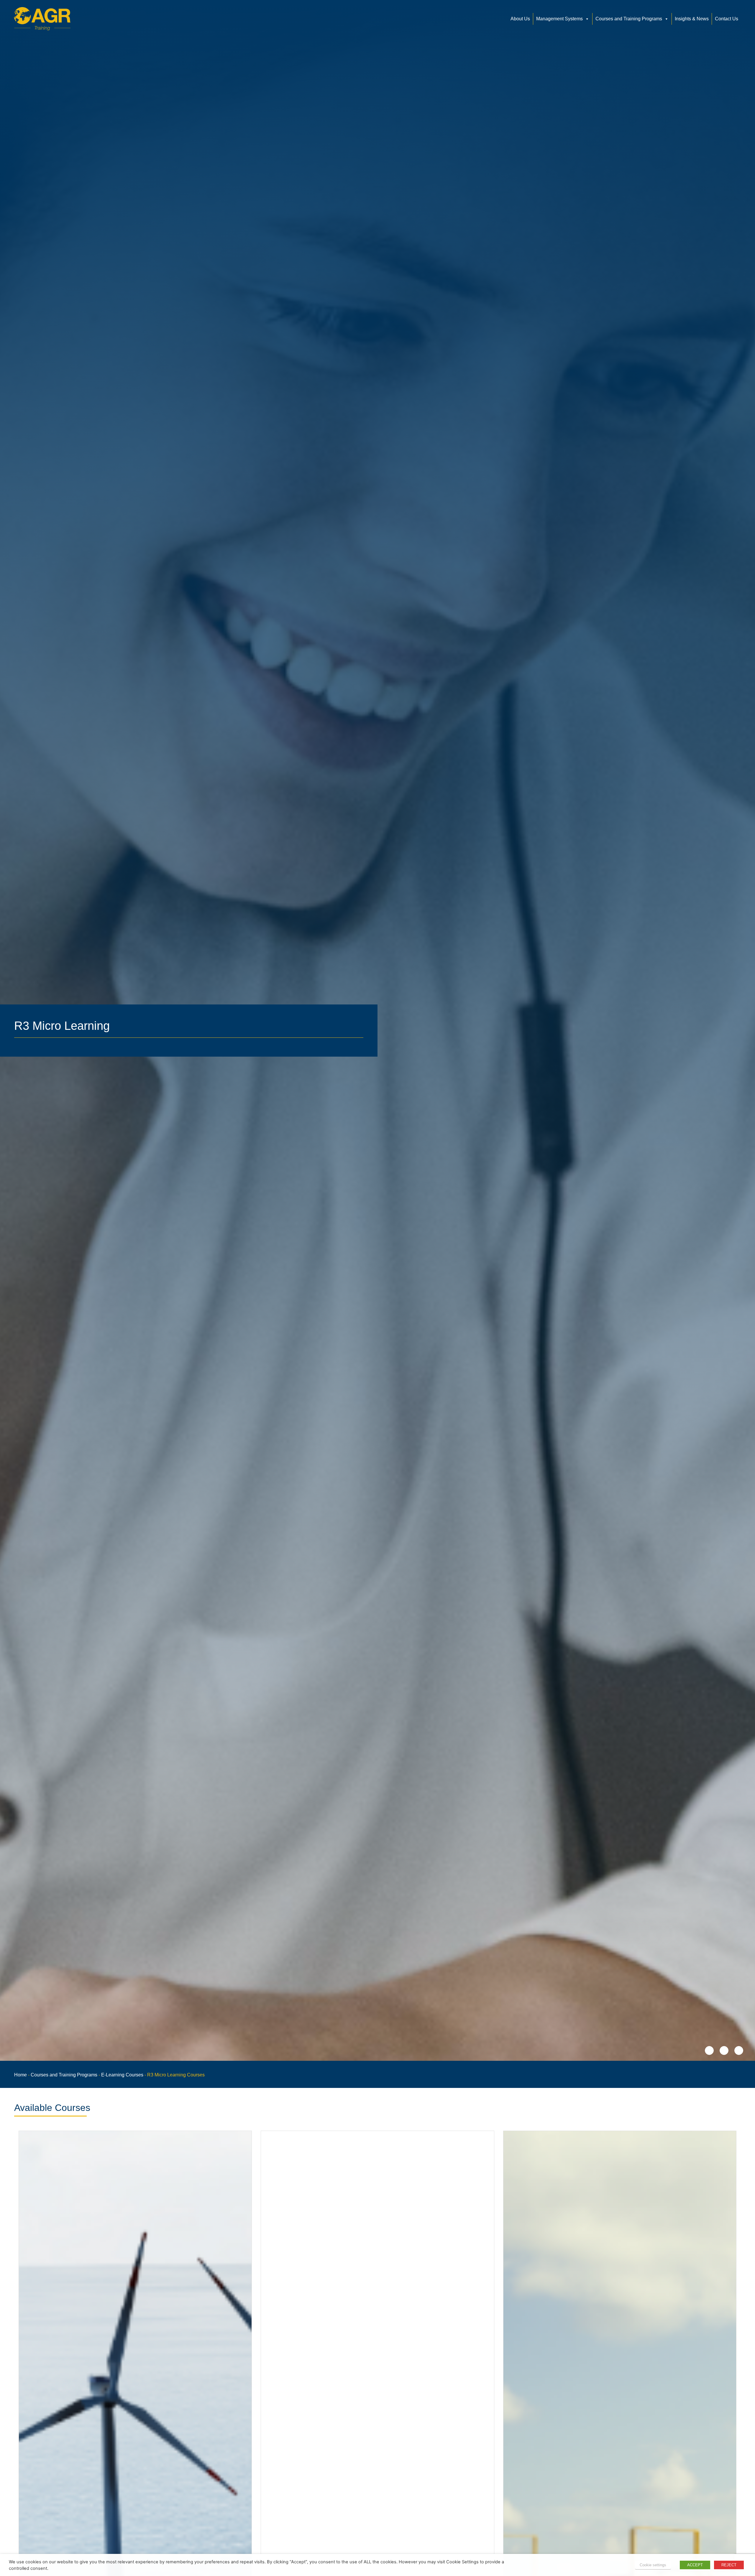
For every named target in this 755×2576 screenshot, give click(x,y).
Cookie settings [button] (653, 2565)
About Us (520, 19)
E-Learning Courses (122, 2075)
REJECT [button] (729, 2565)
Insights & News (692, 19)
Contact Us (727, 19)
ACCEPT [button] (695, 2565)
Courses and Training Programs (629, 19)
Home (20, 2075)
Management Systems (559, 19)
